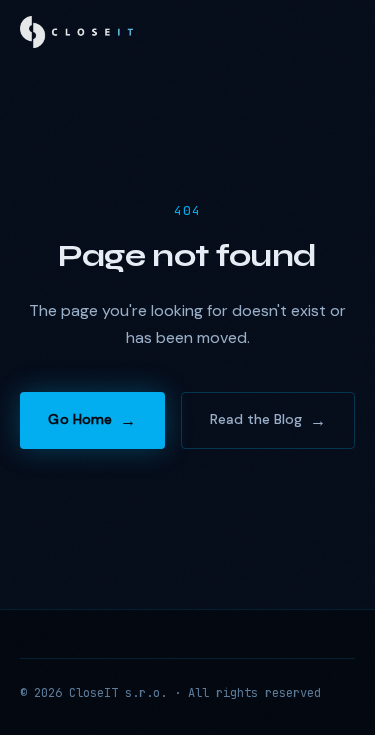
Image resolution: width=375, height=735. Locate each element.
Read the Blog (256, 419)
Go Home (80, 419)
